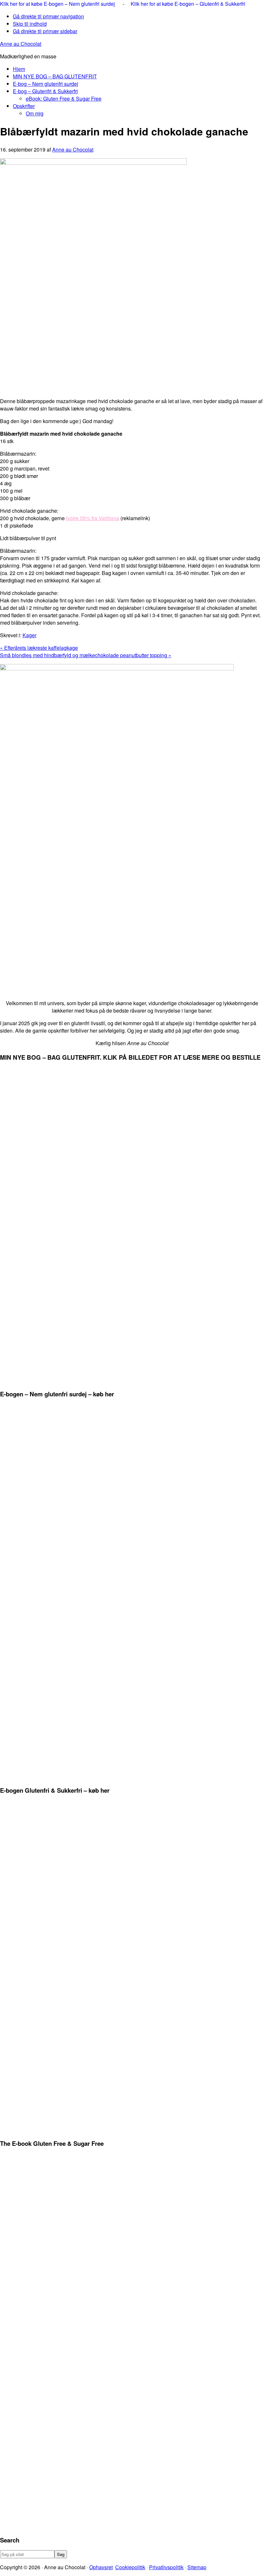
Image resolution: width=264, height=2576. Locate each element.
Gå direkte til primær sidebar (45, 31)
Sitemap (197, 2567)
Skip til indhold (30, 24)
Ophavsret (101, 2567)
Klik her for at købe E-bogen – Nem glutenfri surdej (58, 4)
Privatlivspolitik (166, 2567)
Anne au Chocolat (21, 44)
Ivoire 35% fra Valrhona (93, 518)
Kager (29, 635)
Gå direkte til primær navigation (48, 16)
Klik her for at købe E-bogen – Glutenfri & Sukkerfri (188, 4)
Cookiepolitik (130, 2567)
